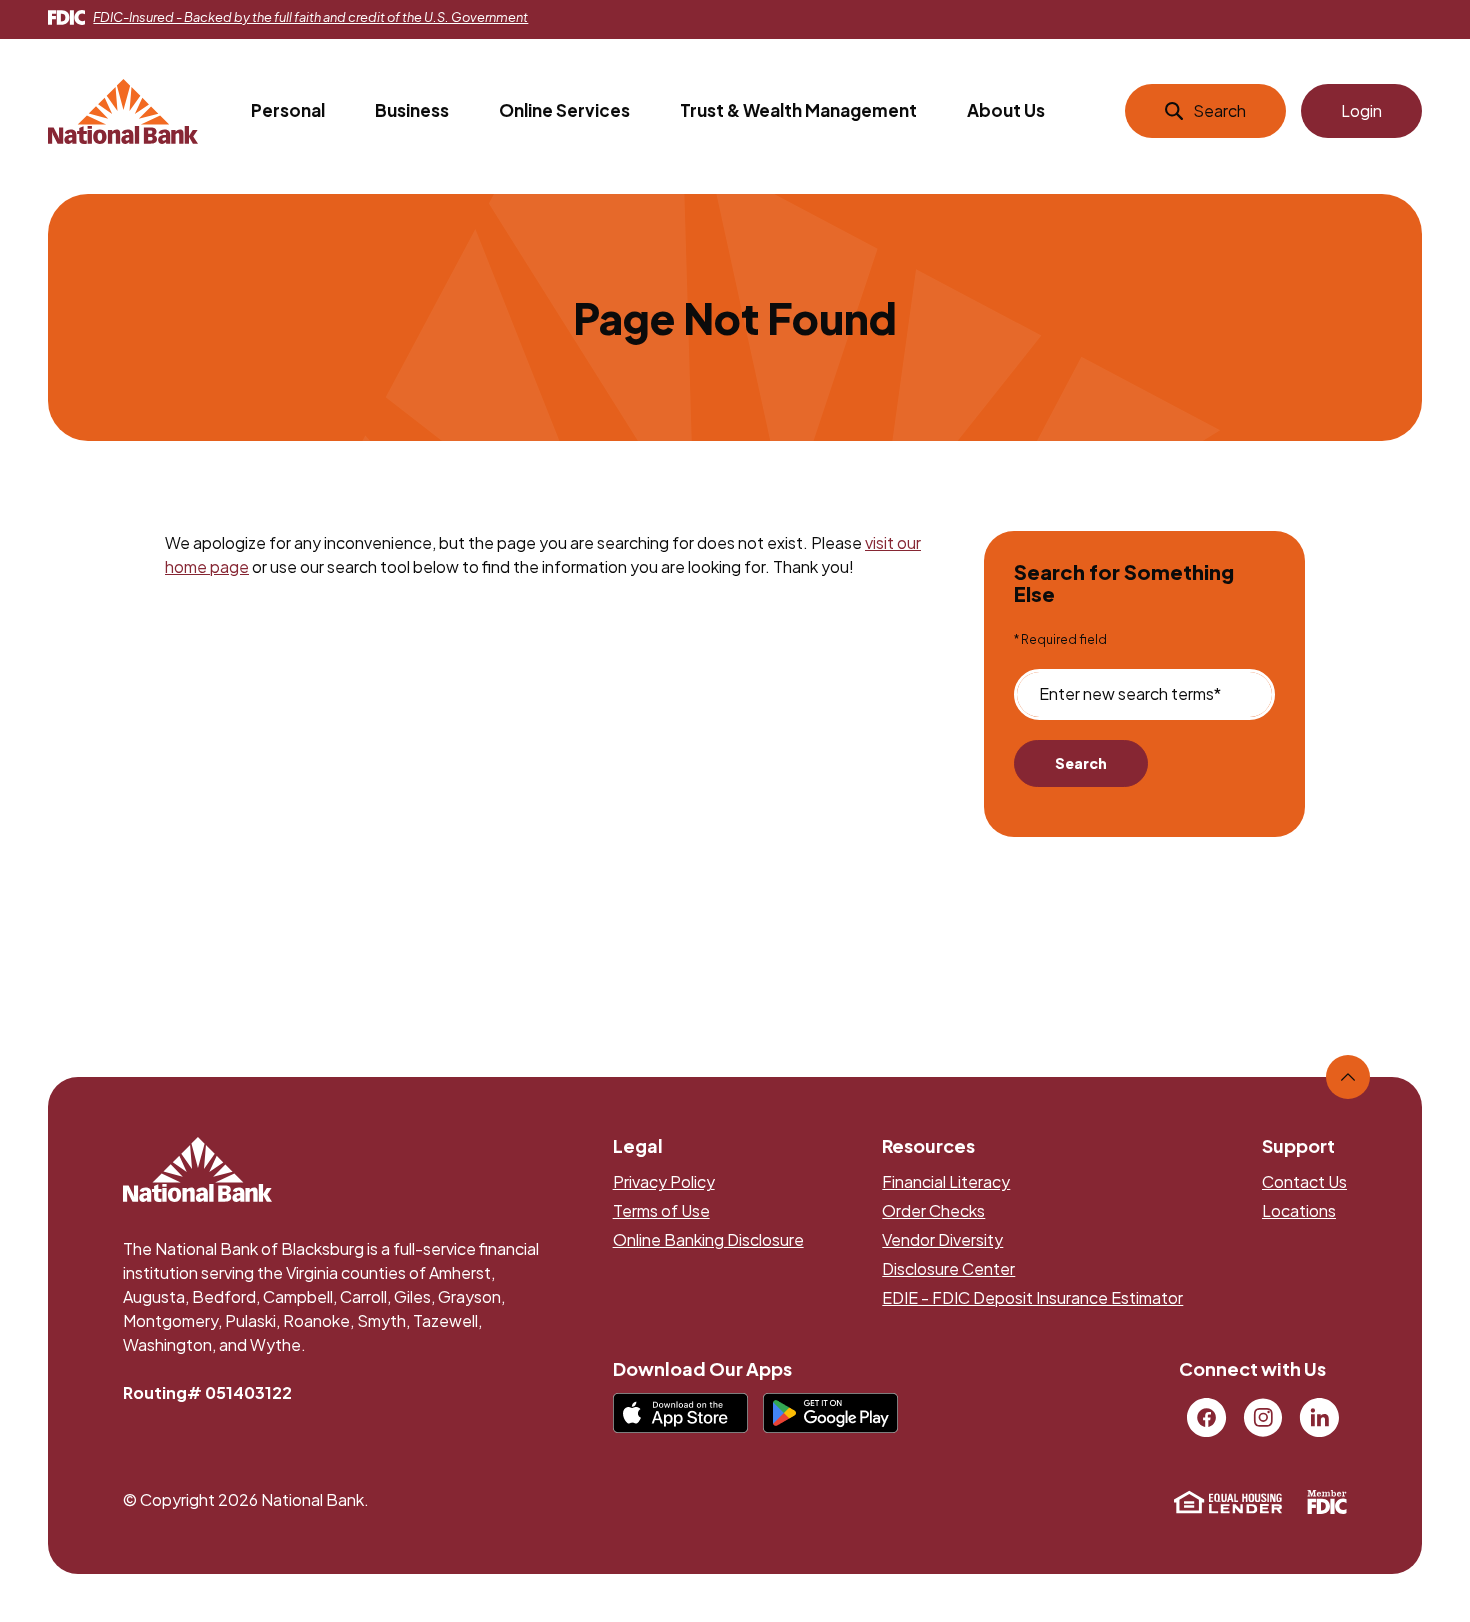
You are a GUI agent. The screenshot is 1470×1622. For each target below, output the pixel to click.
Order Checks (933, 1210)
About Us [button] (1006, 110)
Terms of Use (661, 1210)
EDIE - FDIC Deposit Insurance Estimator (1032, 1297)
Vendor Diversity (942, 1239)
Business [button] (412, 110)
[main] (735, 591)
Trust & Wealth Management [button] (798, 110)
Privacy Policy (664, 1181)
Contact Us (1304, 1181)
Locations (1299, 1210)
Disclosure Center (948, 1268)
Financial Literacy (946, 1181)
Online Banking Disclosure (708, 1239)
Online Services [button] (564, 110)
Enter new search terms (1130, 694)
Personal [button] (288, 110)
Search (1081, 763)
